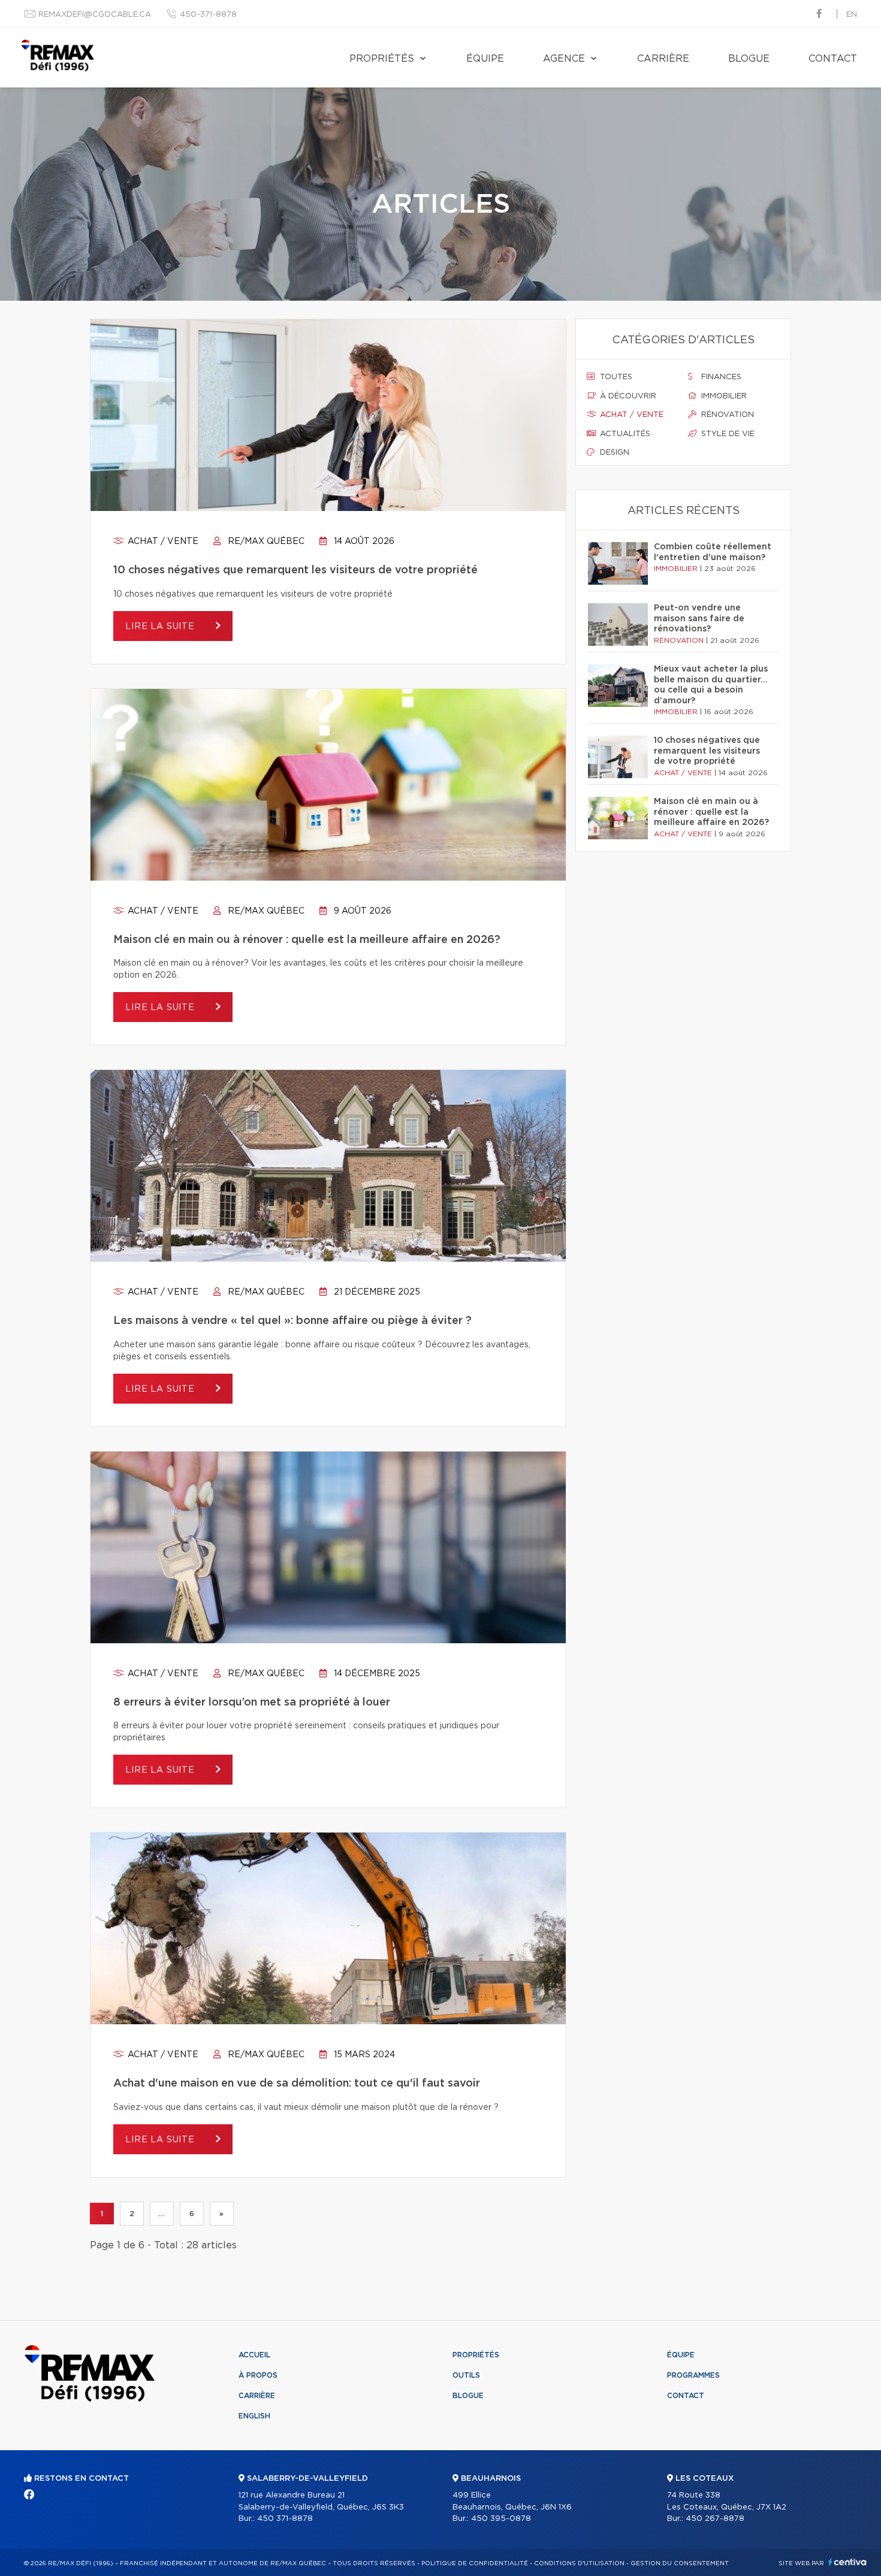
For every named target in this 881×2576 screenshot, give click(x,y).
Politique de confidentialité (475, 2563)
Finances (720, 377)
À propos (258, 2375)
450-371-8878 (208, 15)
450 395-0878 (501, 2519)
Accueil (254, 2355)
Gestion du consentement (680, 2563)
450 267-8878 (715, 2519)
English (254, 2416)
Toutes (615, 377)
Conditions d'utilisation (579, 2563)
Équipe (485, 59)
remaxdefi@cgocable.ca (95, 15)
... (162, 2214)
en (852, 15)
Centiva (847, 2562)
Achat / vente (162, 542)
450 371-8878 (285, 2519)
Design (613, 453)
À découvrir (627, 396)
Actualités (624, 434)
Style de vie (727, 434)
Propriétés (382, 59)
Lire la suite (162, 627)
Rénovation (726, 415)
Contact (833, 59)
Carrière (663, 59)
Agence (564, 59)
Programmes (693, 2375)
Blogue (749, 59)
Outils (466, 2375)
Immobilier (723, 396)
